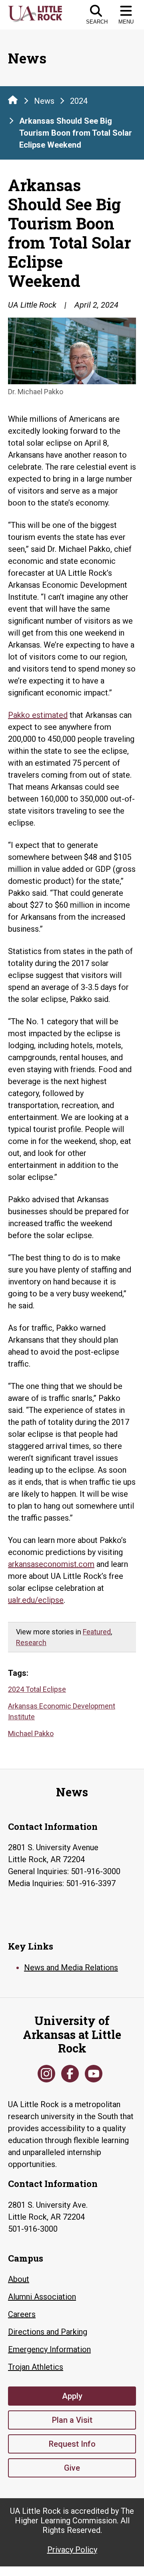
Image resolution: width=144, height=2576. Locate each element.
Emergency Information (49, 2349)
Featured (97, 1632)
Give (72, 2468)
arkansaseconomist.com (51, 1564)
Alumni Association (42, 2297)
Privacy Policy (72, 2550)
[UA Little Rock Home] (13, 100)
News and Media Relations (71, 1968)
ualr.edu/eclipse (36, 1600)
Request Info (72, 2444)
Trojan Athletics (36, 2367)
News (44, 101)
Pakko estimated (38, 715)
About (19, 2279)
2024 (79, 101)
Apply (72, 2396)
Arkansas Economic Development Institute (62, 1711)
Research (31, 1643)
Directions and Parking (48, 2332)
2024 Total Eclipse (37, 1689)
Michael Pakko (31, 1733)
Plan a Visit (72, 2420)
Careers (22, 2314)
